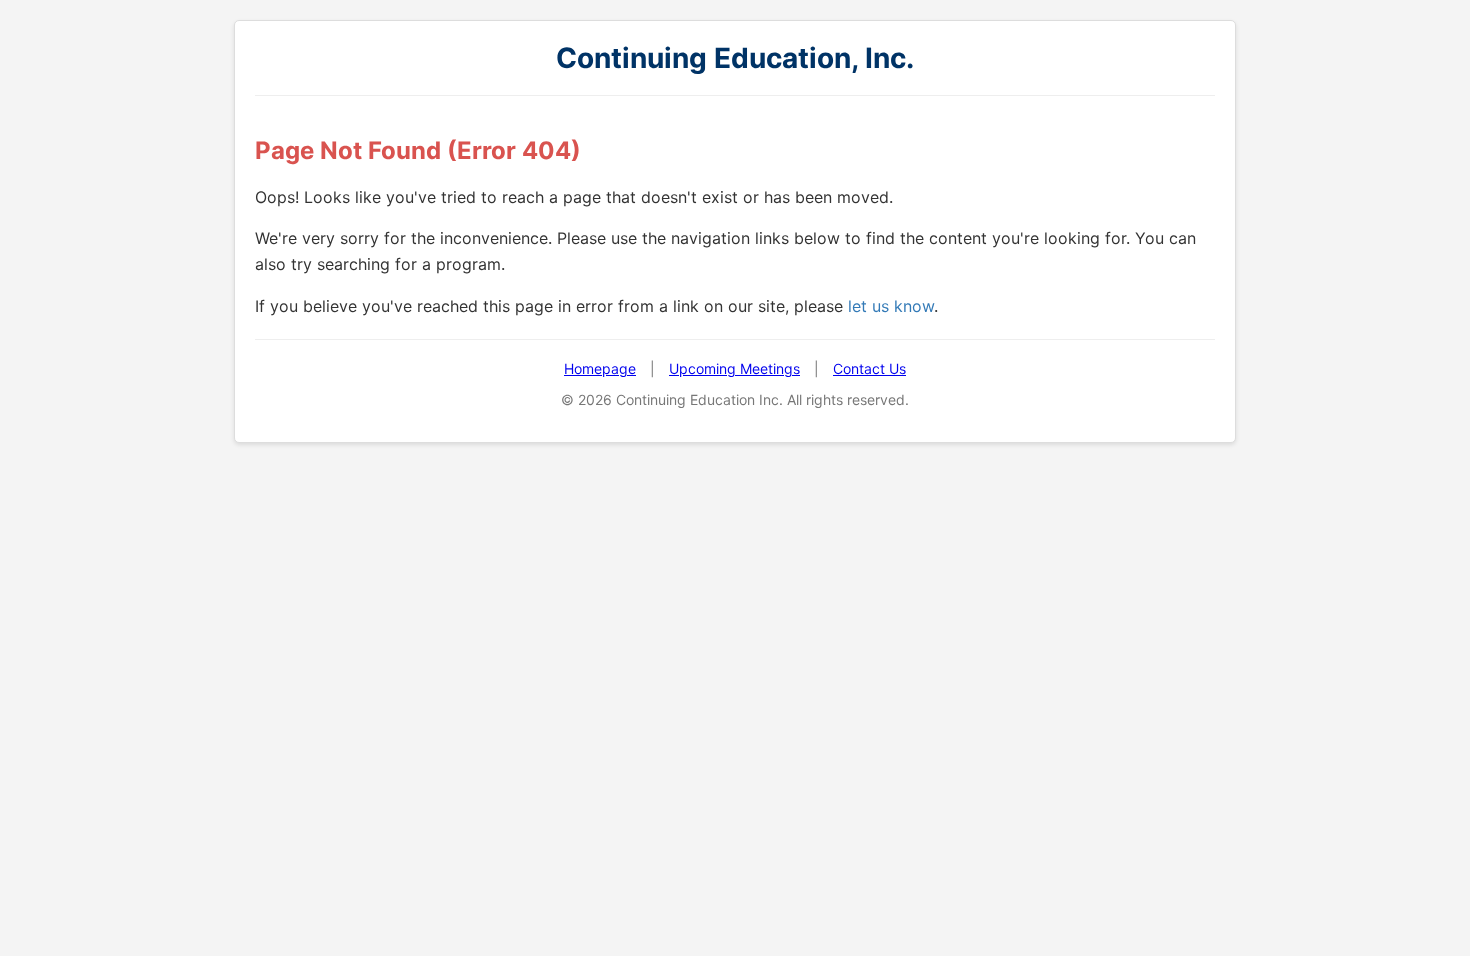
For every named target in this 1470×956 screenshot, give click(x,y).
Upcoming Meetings (734, 368)
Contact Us (869, 368)
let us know (891, 306)
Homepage (600, 368)
